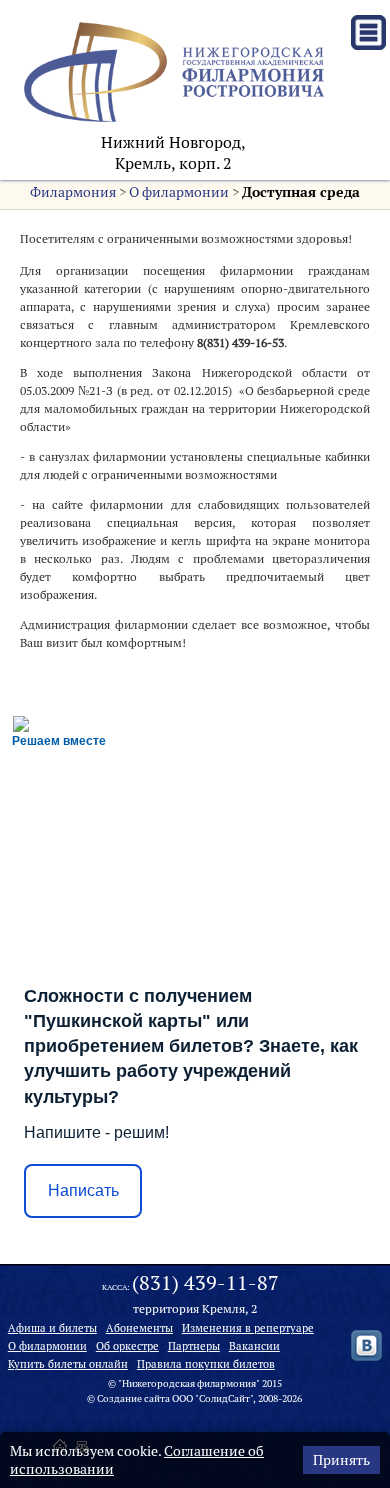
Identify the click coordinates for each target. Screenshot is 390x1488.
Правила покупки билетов (206, 1364)
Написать (83, 1190)
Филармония (73, 192)
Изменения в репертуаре (248, 1328)
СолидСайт (224, 1398)
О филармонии (179, 192)
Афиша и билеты (52, 1328)
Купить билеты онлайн (68, 1364)
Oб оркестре (127, 1346)
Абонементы (139, 1328)
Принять (341, 1460)
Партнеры (194, 1346)
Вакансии (254, 1346)
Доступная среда (301, 192)
